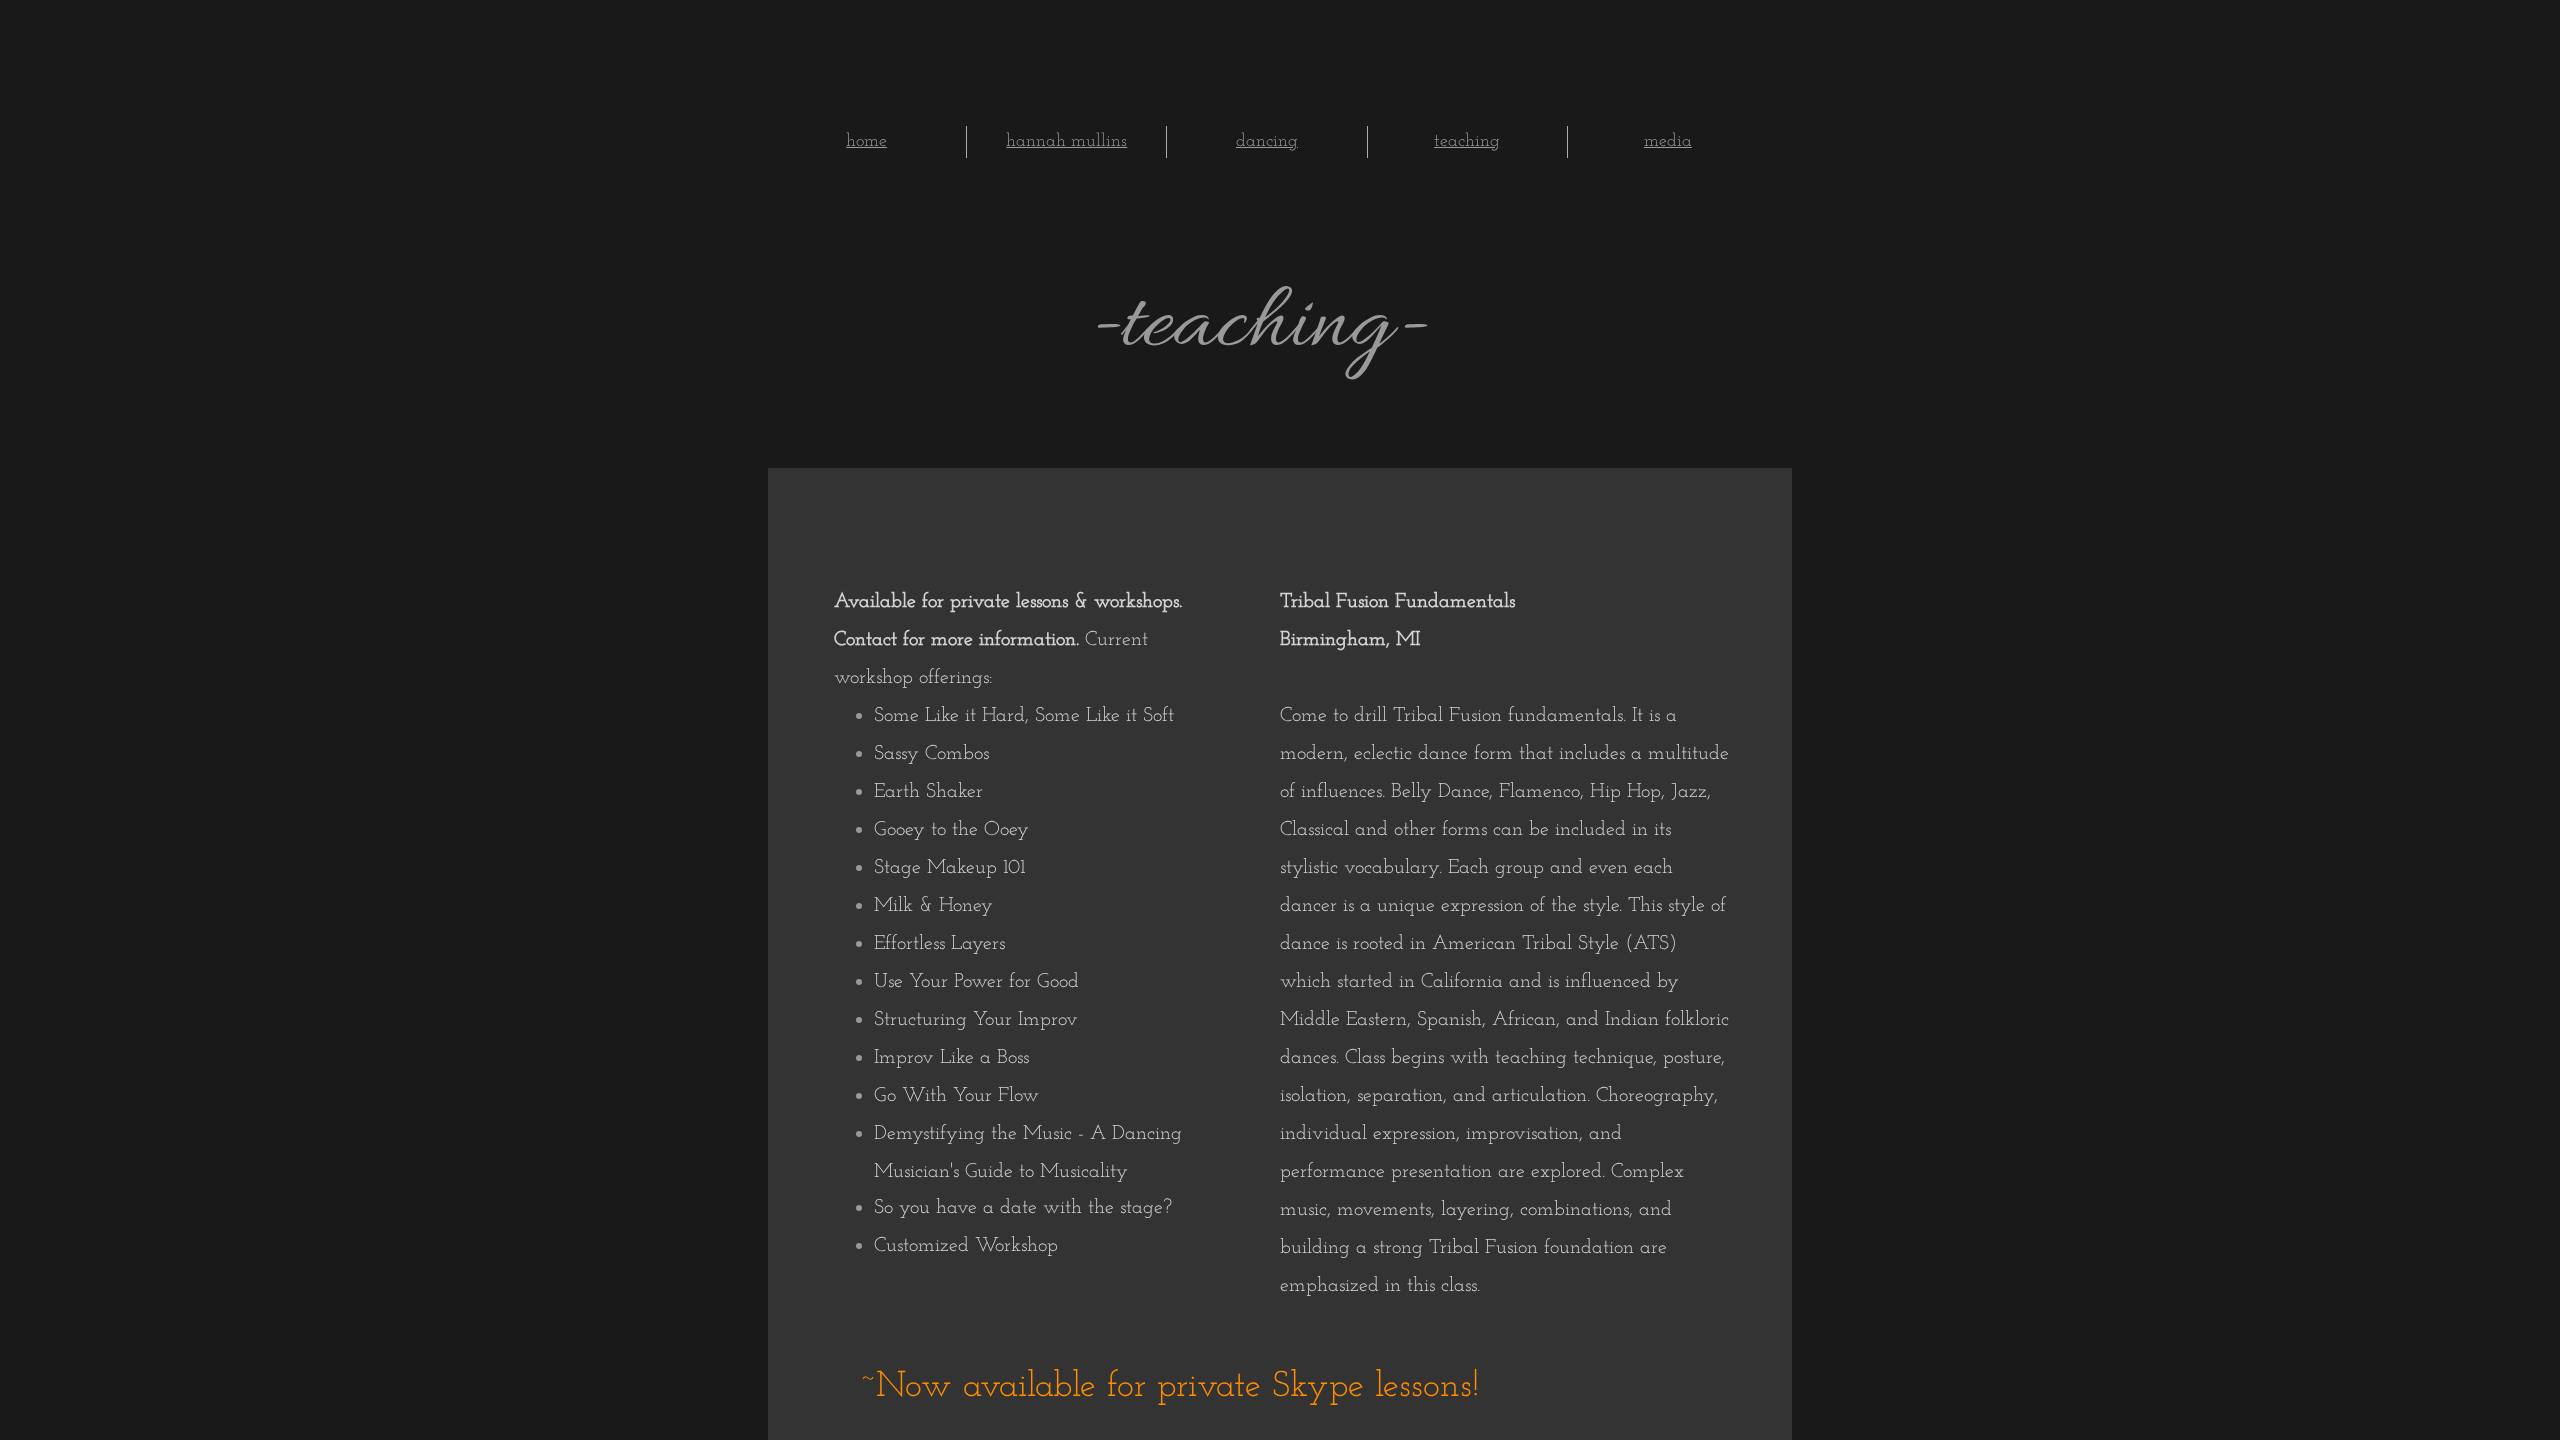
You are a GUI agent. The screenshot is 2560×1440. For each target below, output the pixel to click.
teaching (1467, 142)
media (1668, 142)
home (866, 142)
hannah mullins (1066, 142)
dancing (1267, 142)
